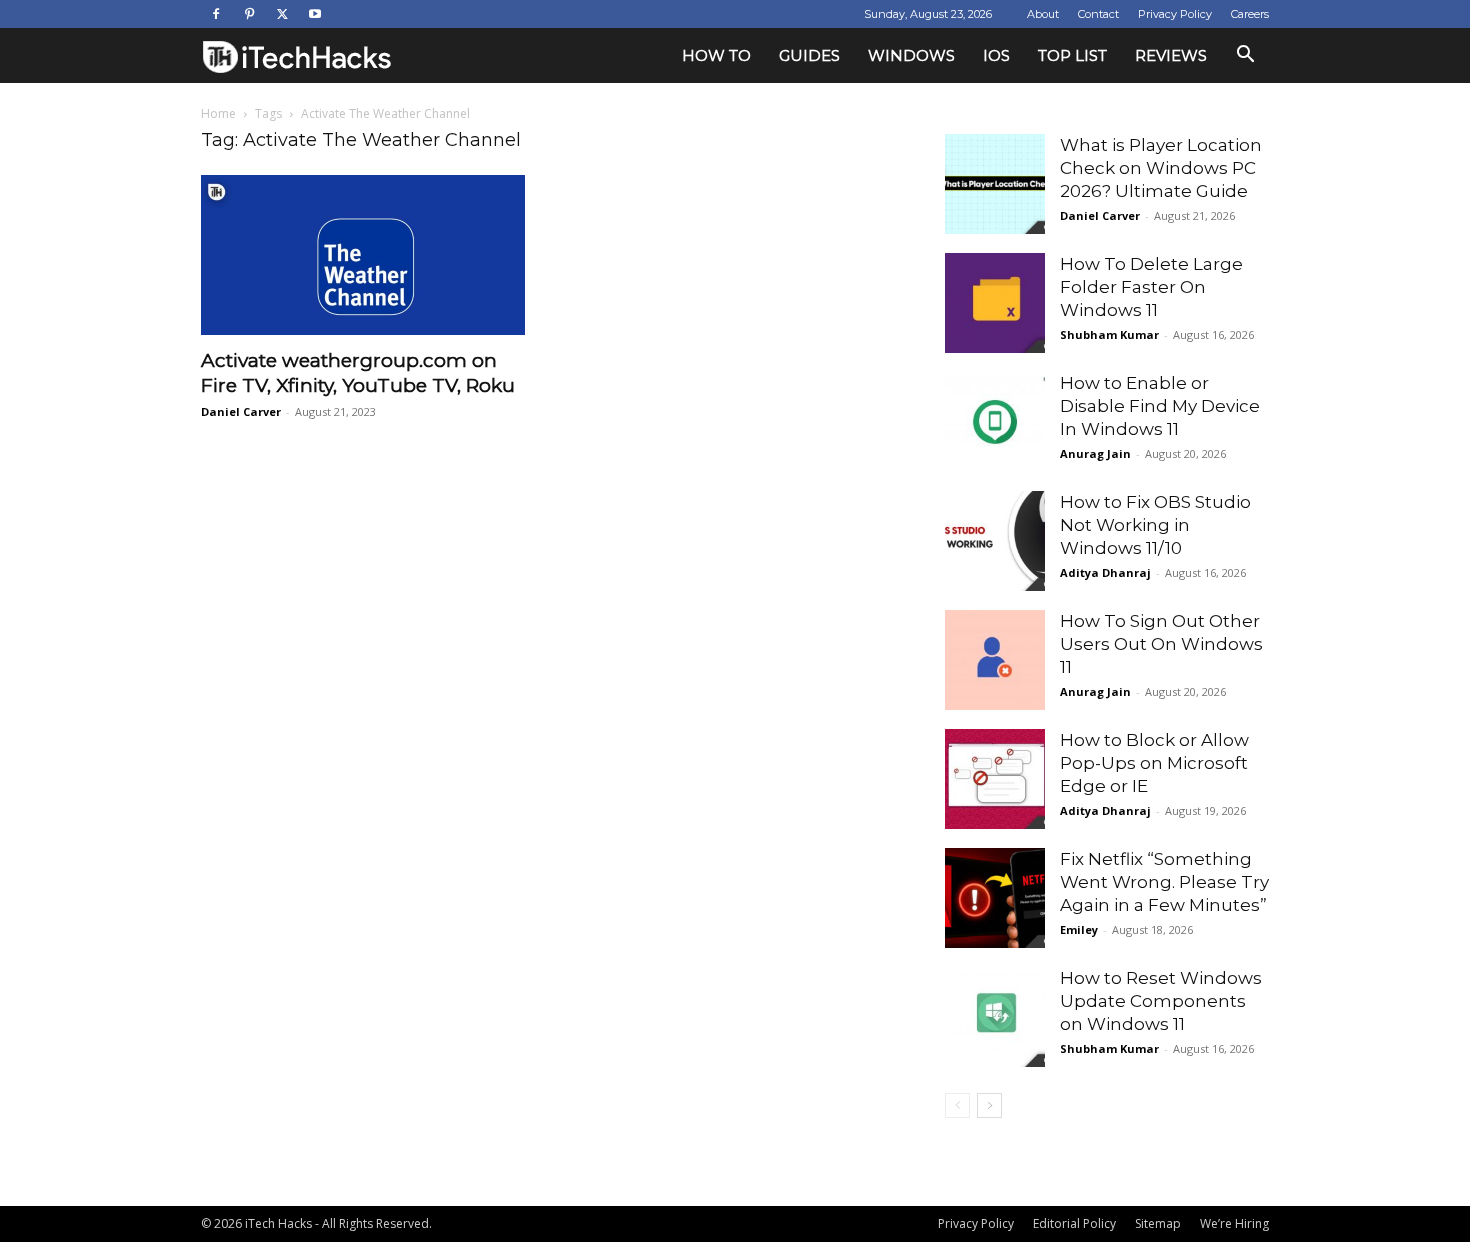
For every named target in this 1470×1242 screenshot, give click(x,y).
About (1043, 14)
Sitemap (1158, 1223)
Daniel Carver (241, 411)
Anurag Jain (1095, 453)
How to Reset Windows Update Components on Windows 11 (1161, 1001)
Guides (809, 55)
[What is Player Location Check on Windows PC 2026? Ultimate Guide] (995, 184)
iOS (996, 55)
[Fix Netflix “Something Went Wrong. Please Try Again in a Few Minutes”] (995, 898)
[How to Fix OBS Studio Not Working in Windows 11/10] (995, 541)
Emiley (1079, 929)
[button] (1245, 56)
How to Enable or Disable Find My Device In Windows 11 (1160, 406)
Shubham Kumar (1109, 334)
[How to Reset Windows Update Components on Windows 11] (995, 1017)
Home (218, 113)
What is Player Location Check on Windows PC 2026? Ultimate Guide (1161, 168)
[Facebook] (216, 14)
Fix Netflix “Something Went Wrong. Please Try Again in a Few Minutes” (1164, 882)
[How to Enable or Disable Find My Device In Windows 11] (995, 422)
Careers (1250, 14)
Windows (911, 55)
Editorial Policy (1074, 1223)
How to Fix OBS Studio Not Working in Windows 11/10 (1155, 525)
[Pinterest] (249, 14)
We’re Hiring (1234, 1223)
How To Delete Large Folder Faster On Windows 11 (1151, 287)
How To (716, 55)
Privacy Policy (1175, 14)
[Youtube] (315, 14)
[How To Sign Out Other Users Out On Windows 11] (995, 660)
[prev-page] (957, 1105)
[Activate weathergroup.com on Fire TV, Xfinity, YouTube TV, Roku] (363, 255)
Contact (1098, 14)
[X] (282, 14)
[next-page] (989, 1105)
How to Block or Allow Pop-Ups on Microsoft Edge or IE (1154, 763)
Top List (1072, 55)
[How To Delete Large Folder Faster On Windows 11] (995, 303)
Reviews (1171, 55)
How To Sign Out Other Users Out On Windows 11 (1161, 644)
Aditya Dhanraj (1105, 572)
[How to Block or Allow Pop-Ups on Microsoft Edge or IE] (995, 779)
